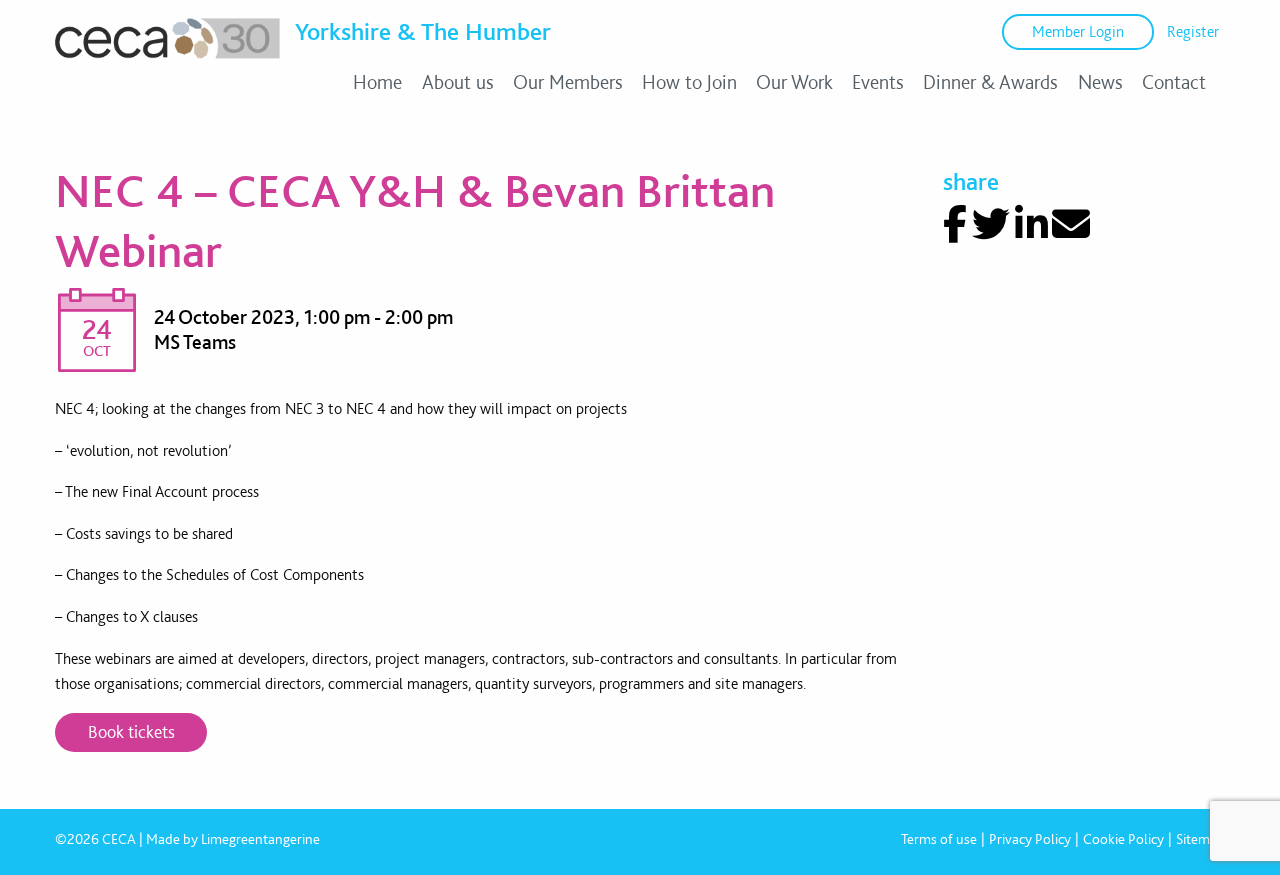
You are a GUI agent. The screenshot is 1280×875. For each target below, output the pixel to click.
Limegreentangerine (260, 839)
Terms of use (939, 839)
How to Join (689, 82)
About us (458, 82)
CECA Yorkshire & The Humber (286, 141)
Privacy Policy (1030, 839)
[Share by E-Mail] (1071, 224)
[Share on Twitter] (991, 224)
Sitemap (1200, 839)
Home (377, 82)
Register (1193, 31)
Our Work (794, 82)
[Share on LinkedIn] (1031, 224)
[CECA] (167, 58)
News (1100, 82)
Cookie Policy (1123, 839)
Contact (1174, 82)
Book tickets (131, 731)
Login (1078, 31)
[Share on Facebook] (955, 224)
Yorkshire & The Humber (423, 31)
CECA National (114, 141)
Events (878, 82)
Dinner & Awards (990, 82)
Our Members (568, 82)
